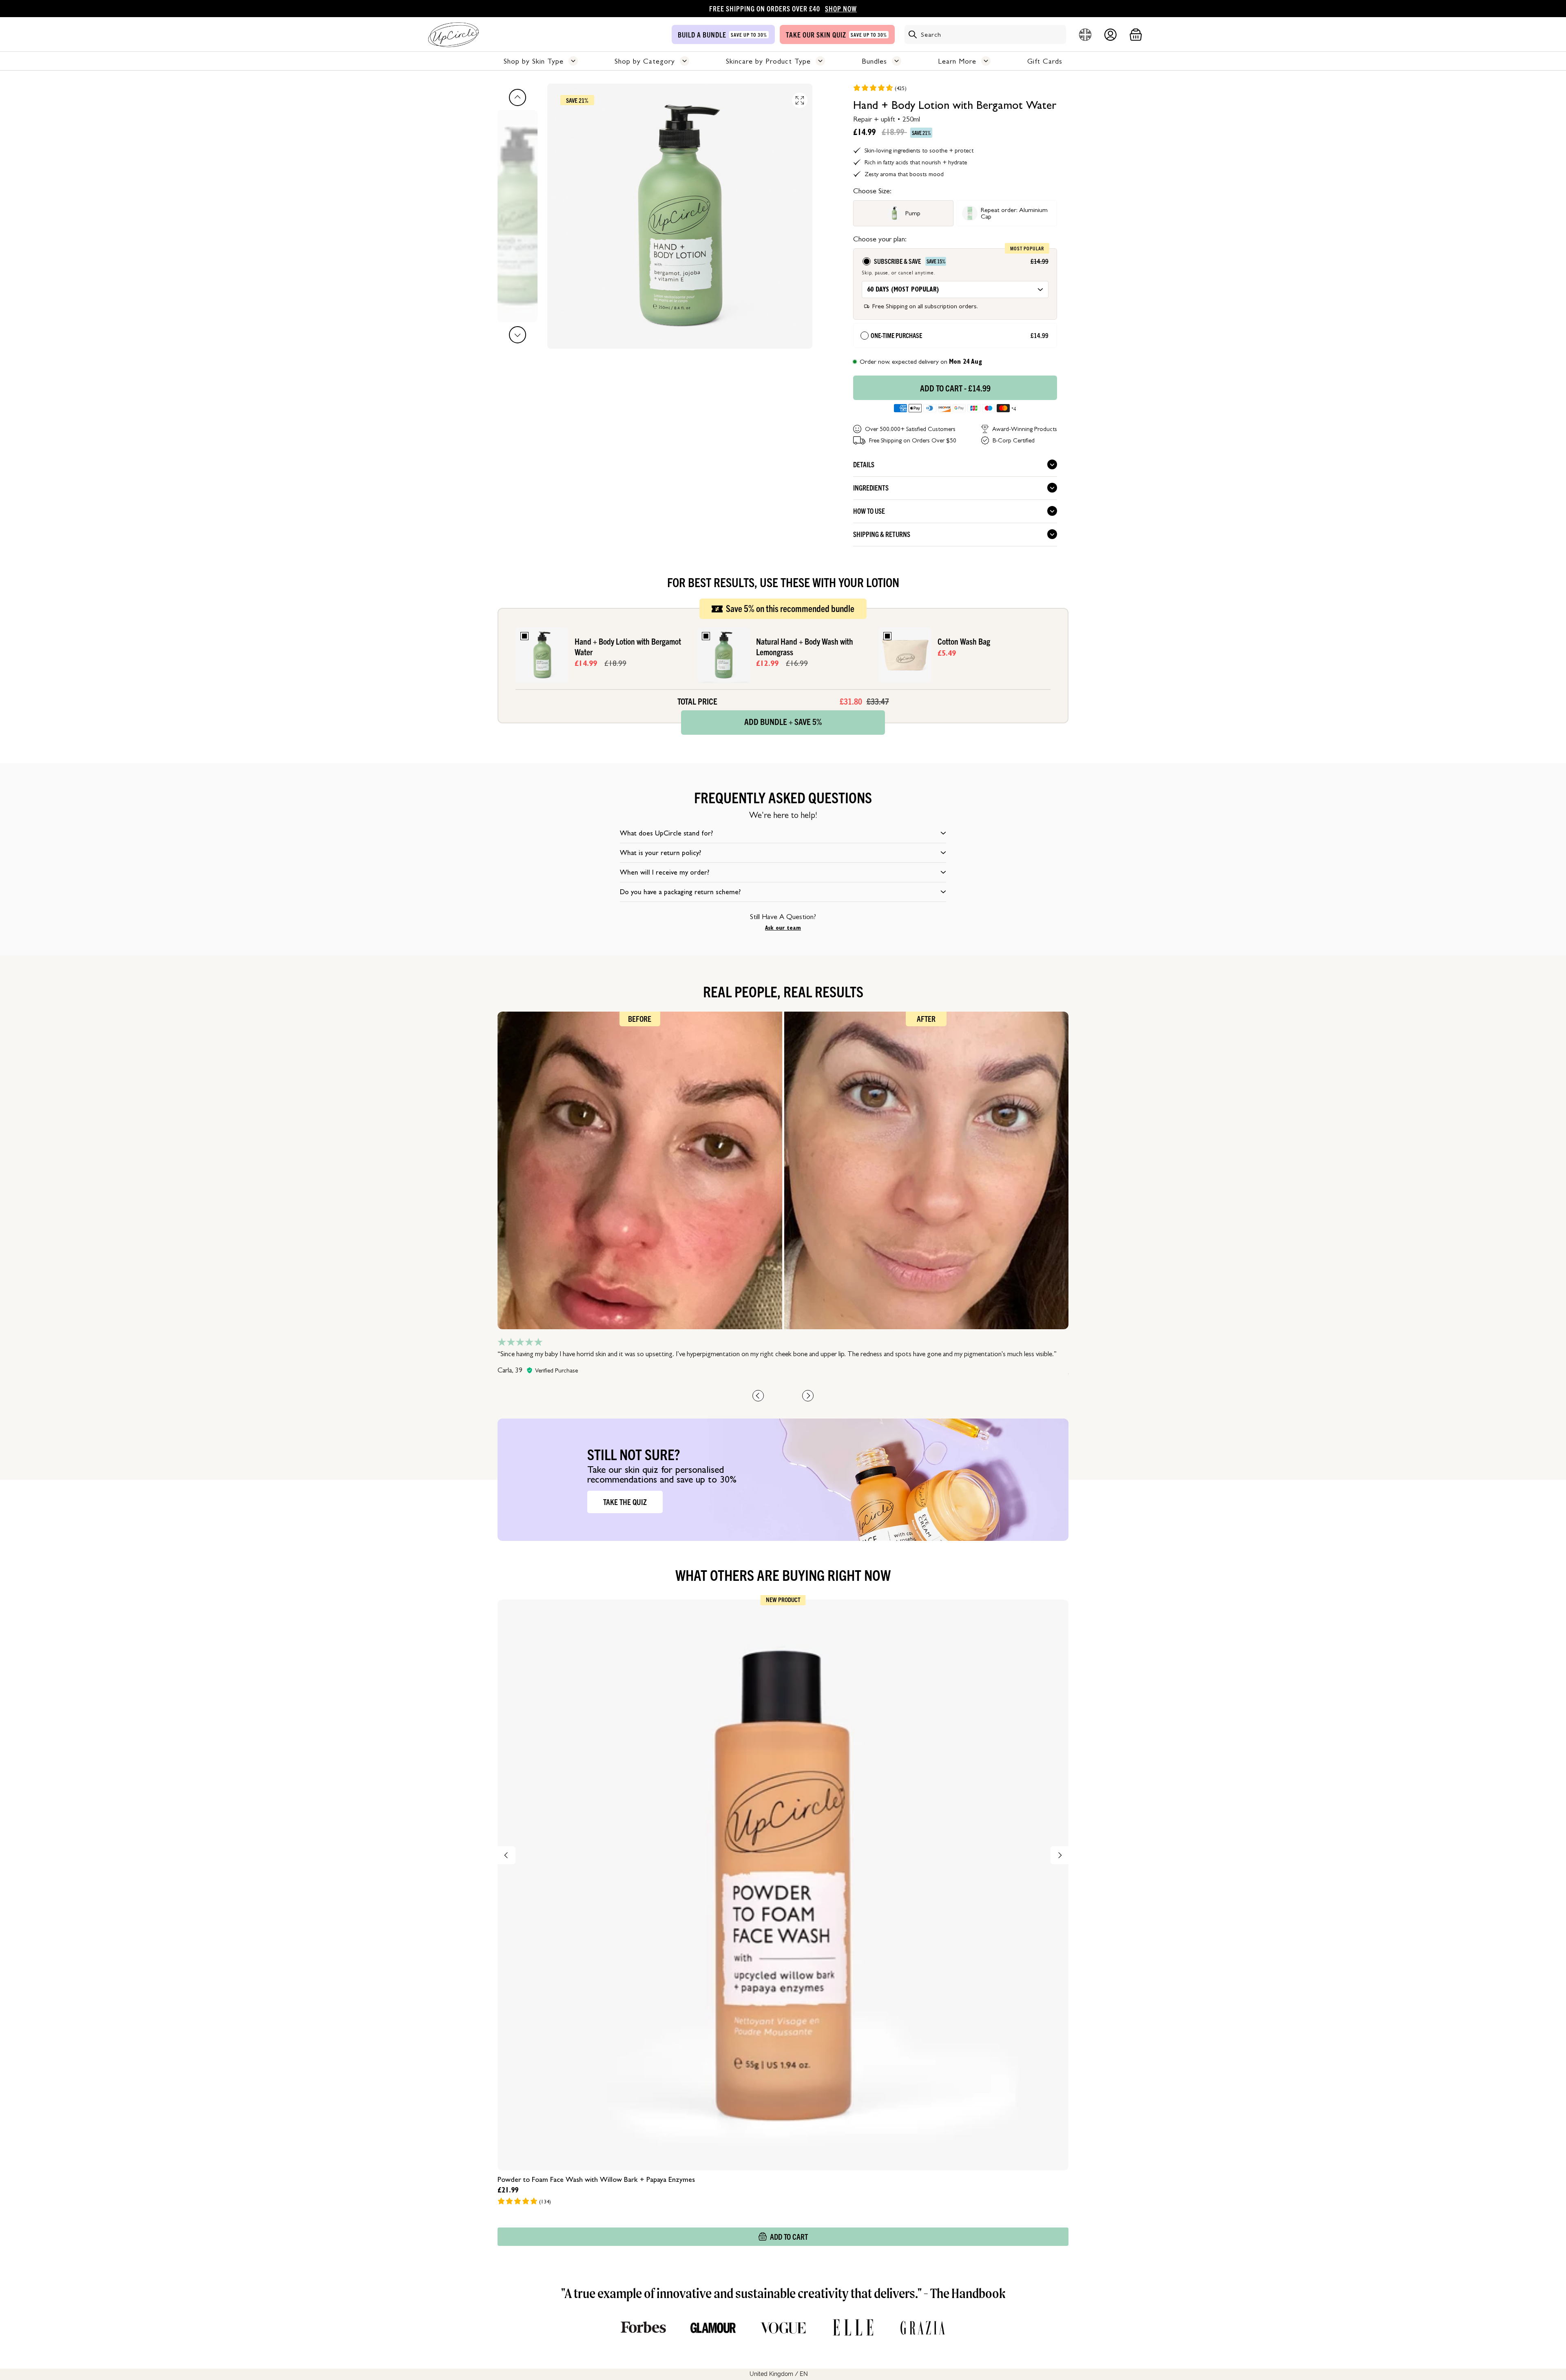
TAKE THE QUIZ (625, 1502)
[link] (880, 88)
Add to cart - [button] (955, 388)
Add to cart (789, 2236)
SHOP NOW (841, 8)
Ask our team (783, 928)
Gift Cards (1045, 61)
